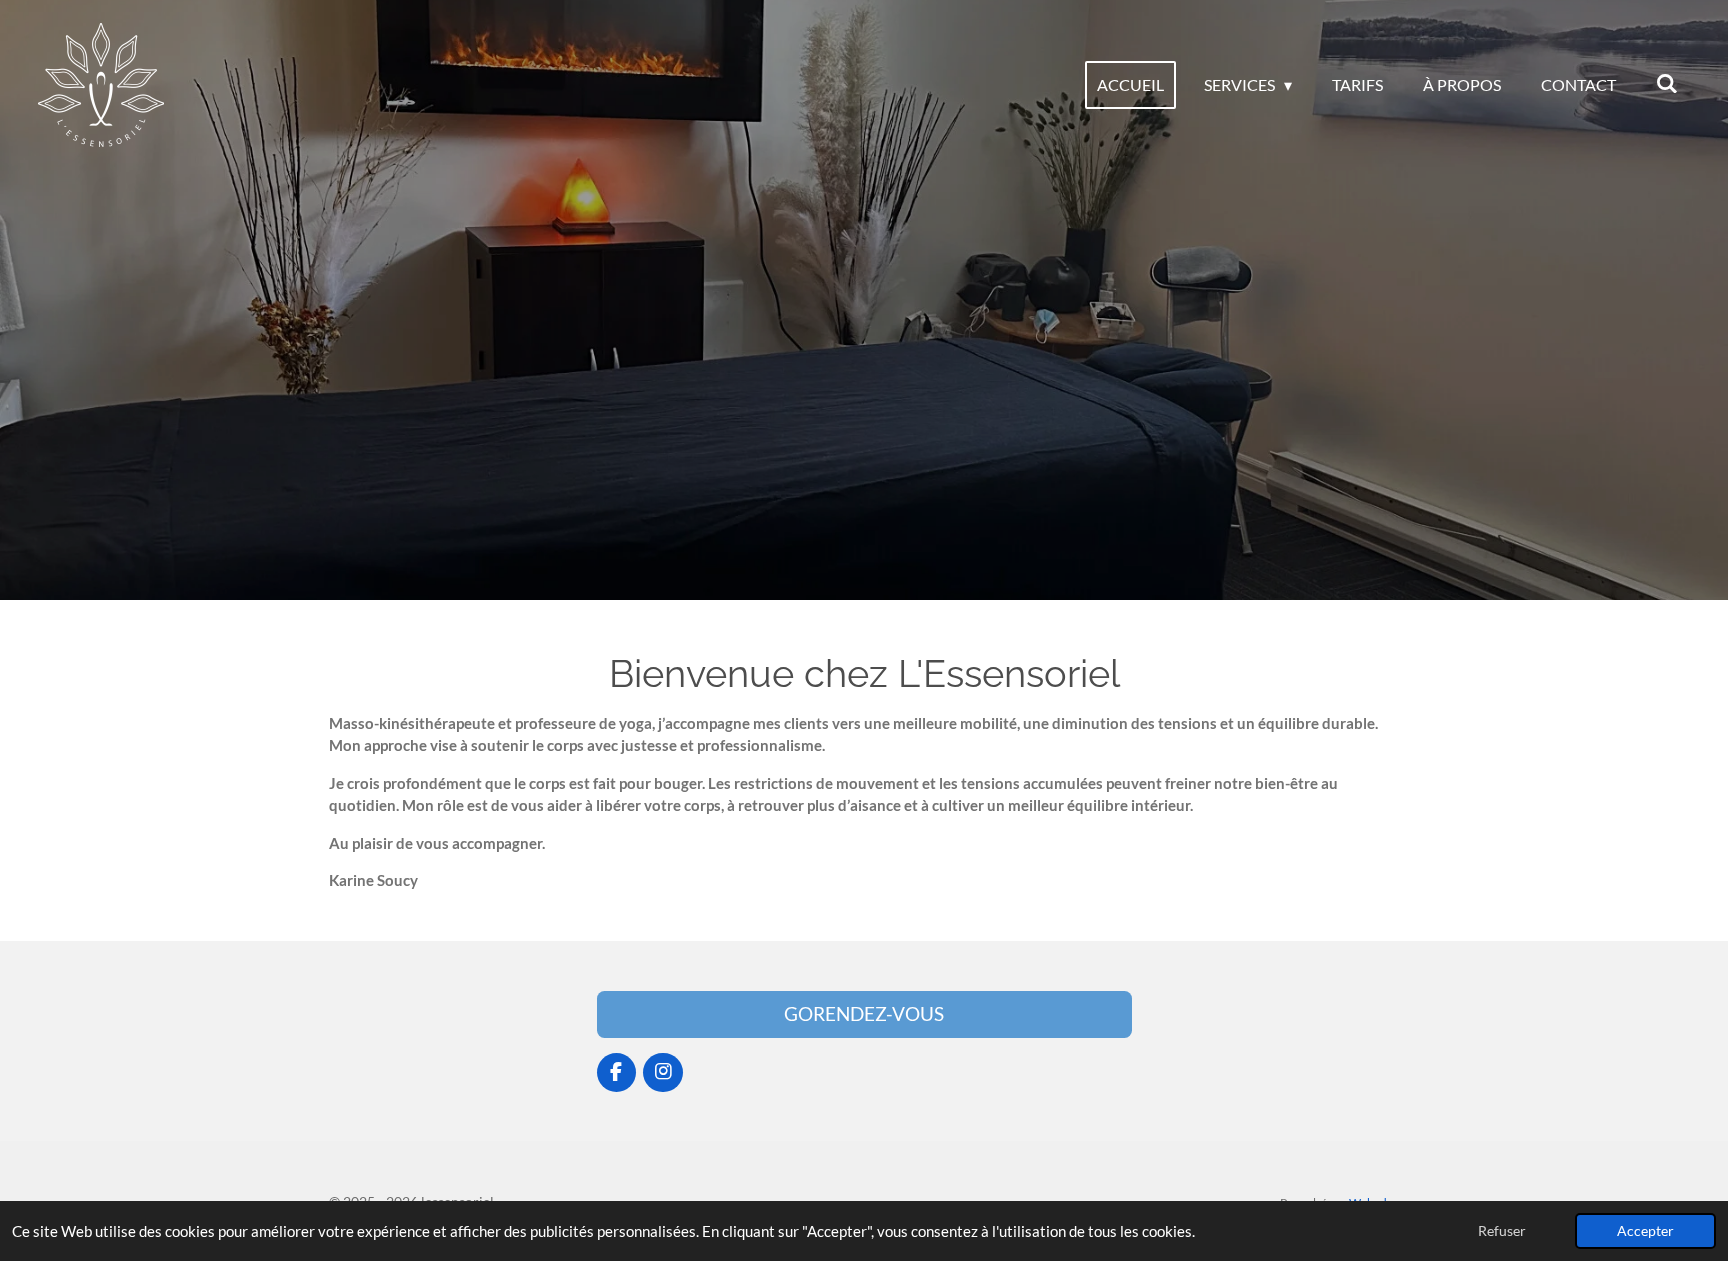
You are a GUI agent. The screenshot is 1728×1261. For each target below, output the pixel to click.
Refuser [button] (1502, 1231)
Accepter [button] (1645, 1231)
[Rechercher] (1667, 82)
